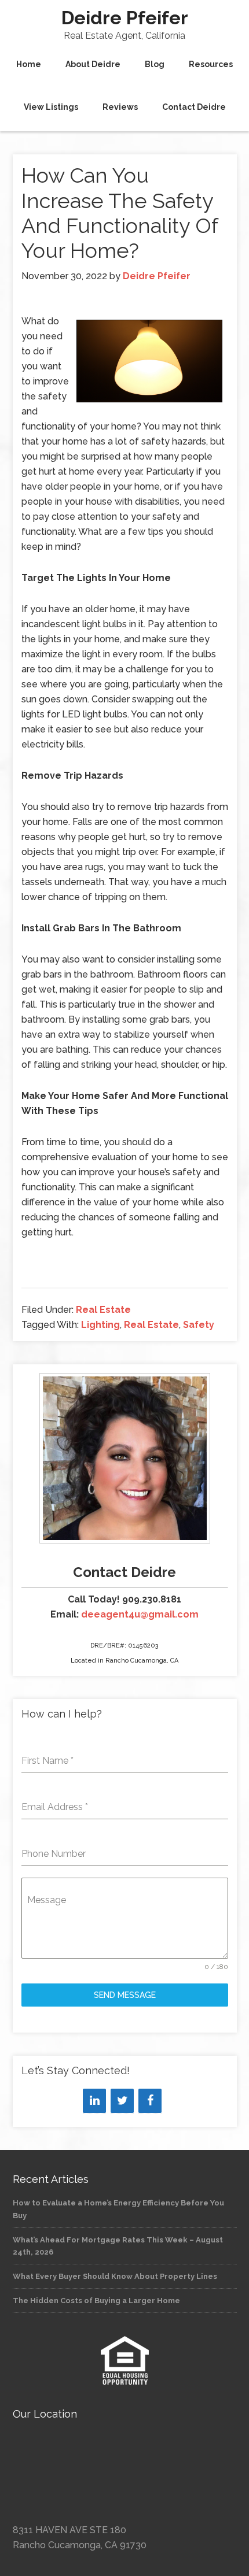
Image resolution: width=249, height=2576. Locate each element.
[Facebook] (150, 2101)
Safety (199, 1325)
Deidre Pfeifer (125, 18)
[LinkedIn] (94, 2101)
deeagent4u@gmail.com (140, 1614)
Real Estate (103, 1310)
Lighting (100, 1325)
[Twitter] (122, 2101)
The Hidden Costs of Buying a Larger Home (96, 2301)
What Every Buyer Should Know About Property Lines (115, 2276)
